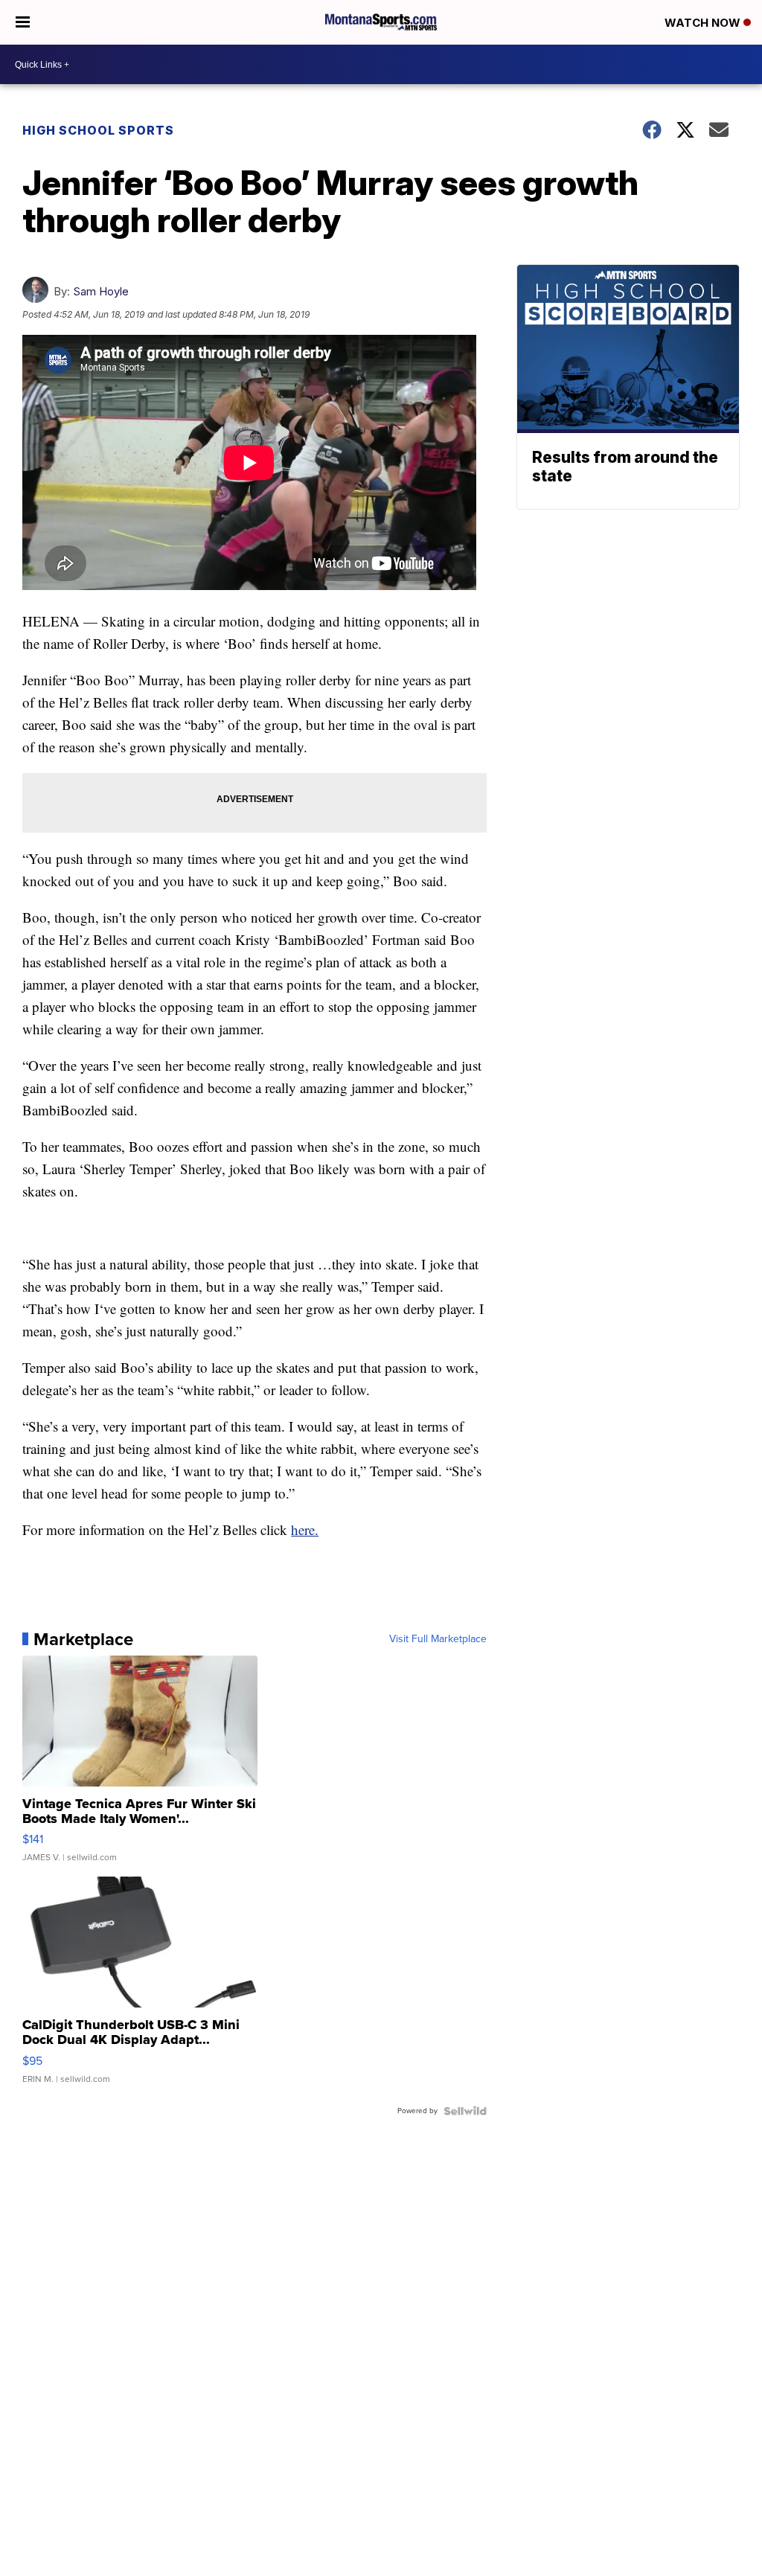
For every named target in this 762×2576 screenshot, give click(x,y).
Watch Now (704, 23)
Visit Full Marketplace (438, 1639)
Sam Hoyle (101, 291)
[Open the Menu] (23, 22)
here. (305, 1529)
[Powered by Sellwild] (465, 2111)
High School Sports (98, 130)
